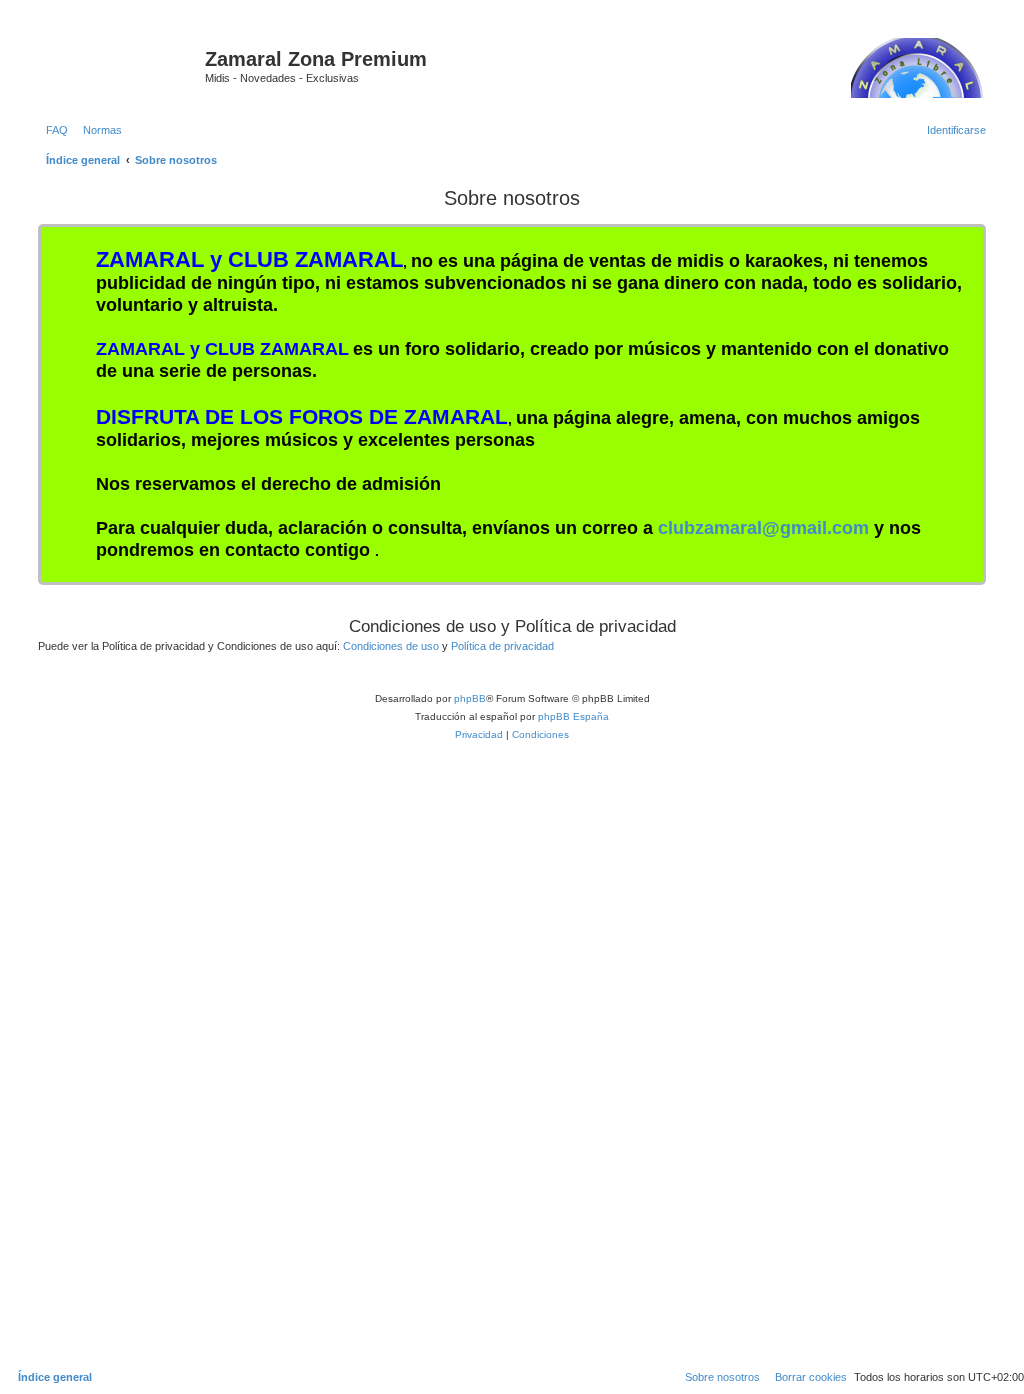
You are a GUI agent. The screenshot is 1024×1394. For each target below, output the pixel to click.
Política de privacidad (502, 646)
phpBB (470, 698)
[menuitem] (53, 130)
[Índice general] (119, 65)
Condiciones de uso (391, 646)
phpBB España (573, 716)
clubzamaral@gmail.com (763, 528)
